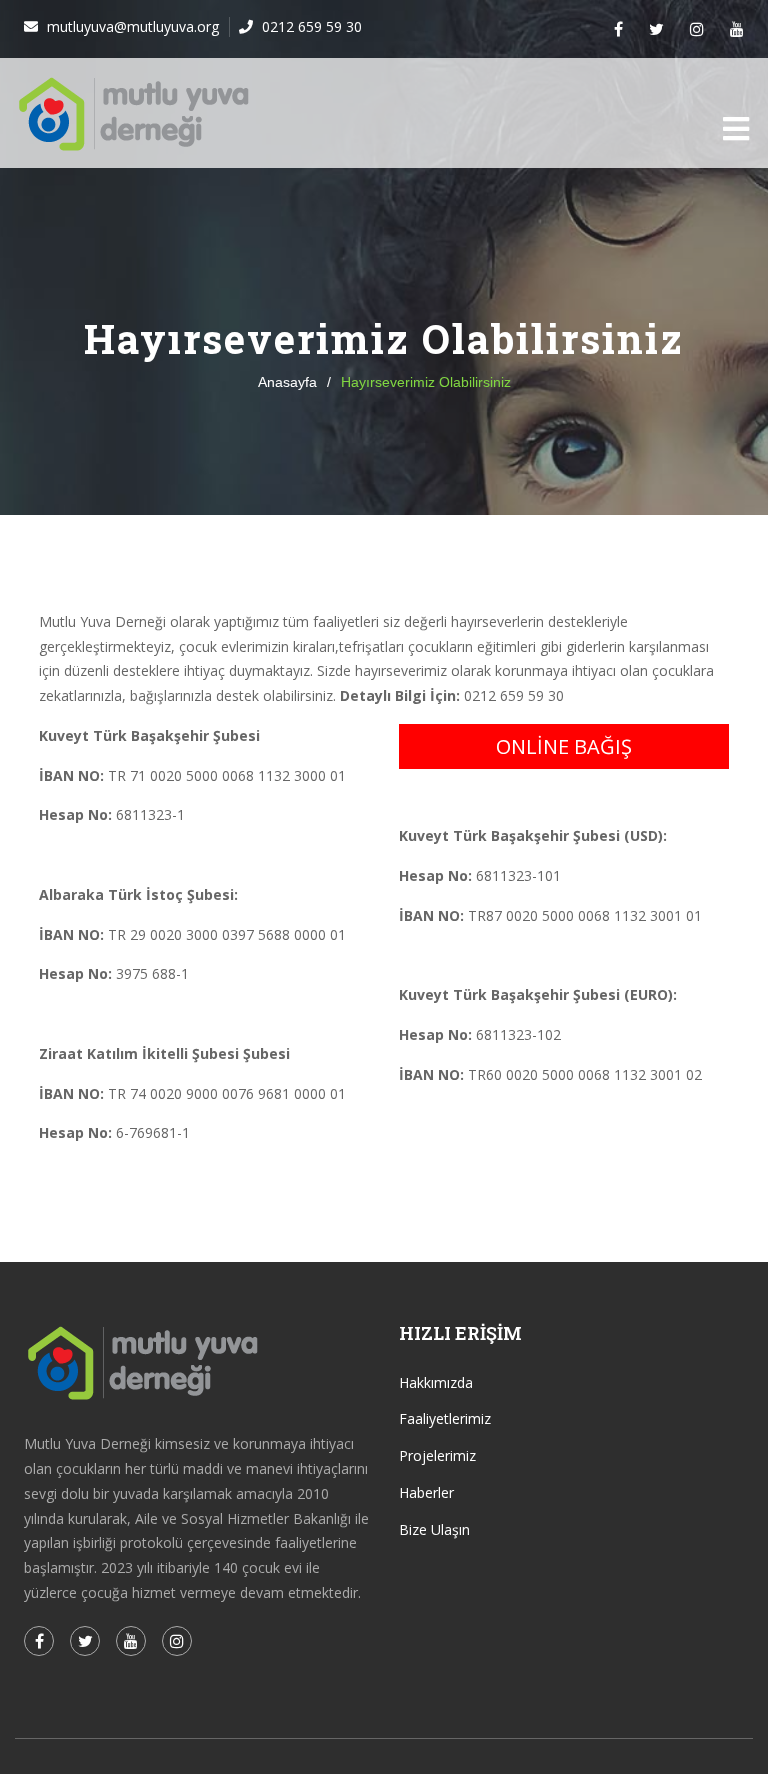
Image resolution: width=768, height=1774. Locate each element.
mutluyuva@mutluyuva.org (131, 26)
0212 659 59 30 (310, 26)
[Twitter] (656, 29)
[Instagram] (697, 29)
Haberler (426, 1492)
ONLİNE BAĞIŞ (564, 746)
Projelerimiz (437, 1455)
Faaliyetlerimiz (445, 1418)
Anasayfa (287, 382)
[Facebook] (618, 29)
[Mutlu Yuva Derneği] (134, 113)
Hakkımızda (436, 1382)
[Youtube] (737, 29)
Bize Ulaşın (434, 1529)
